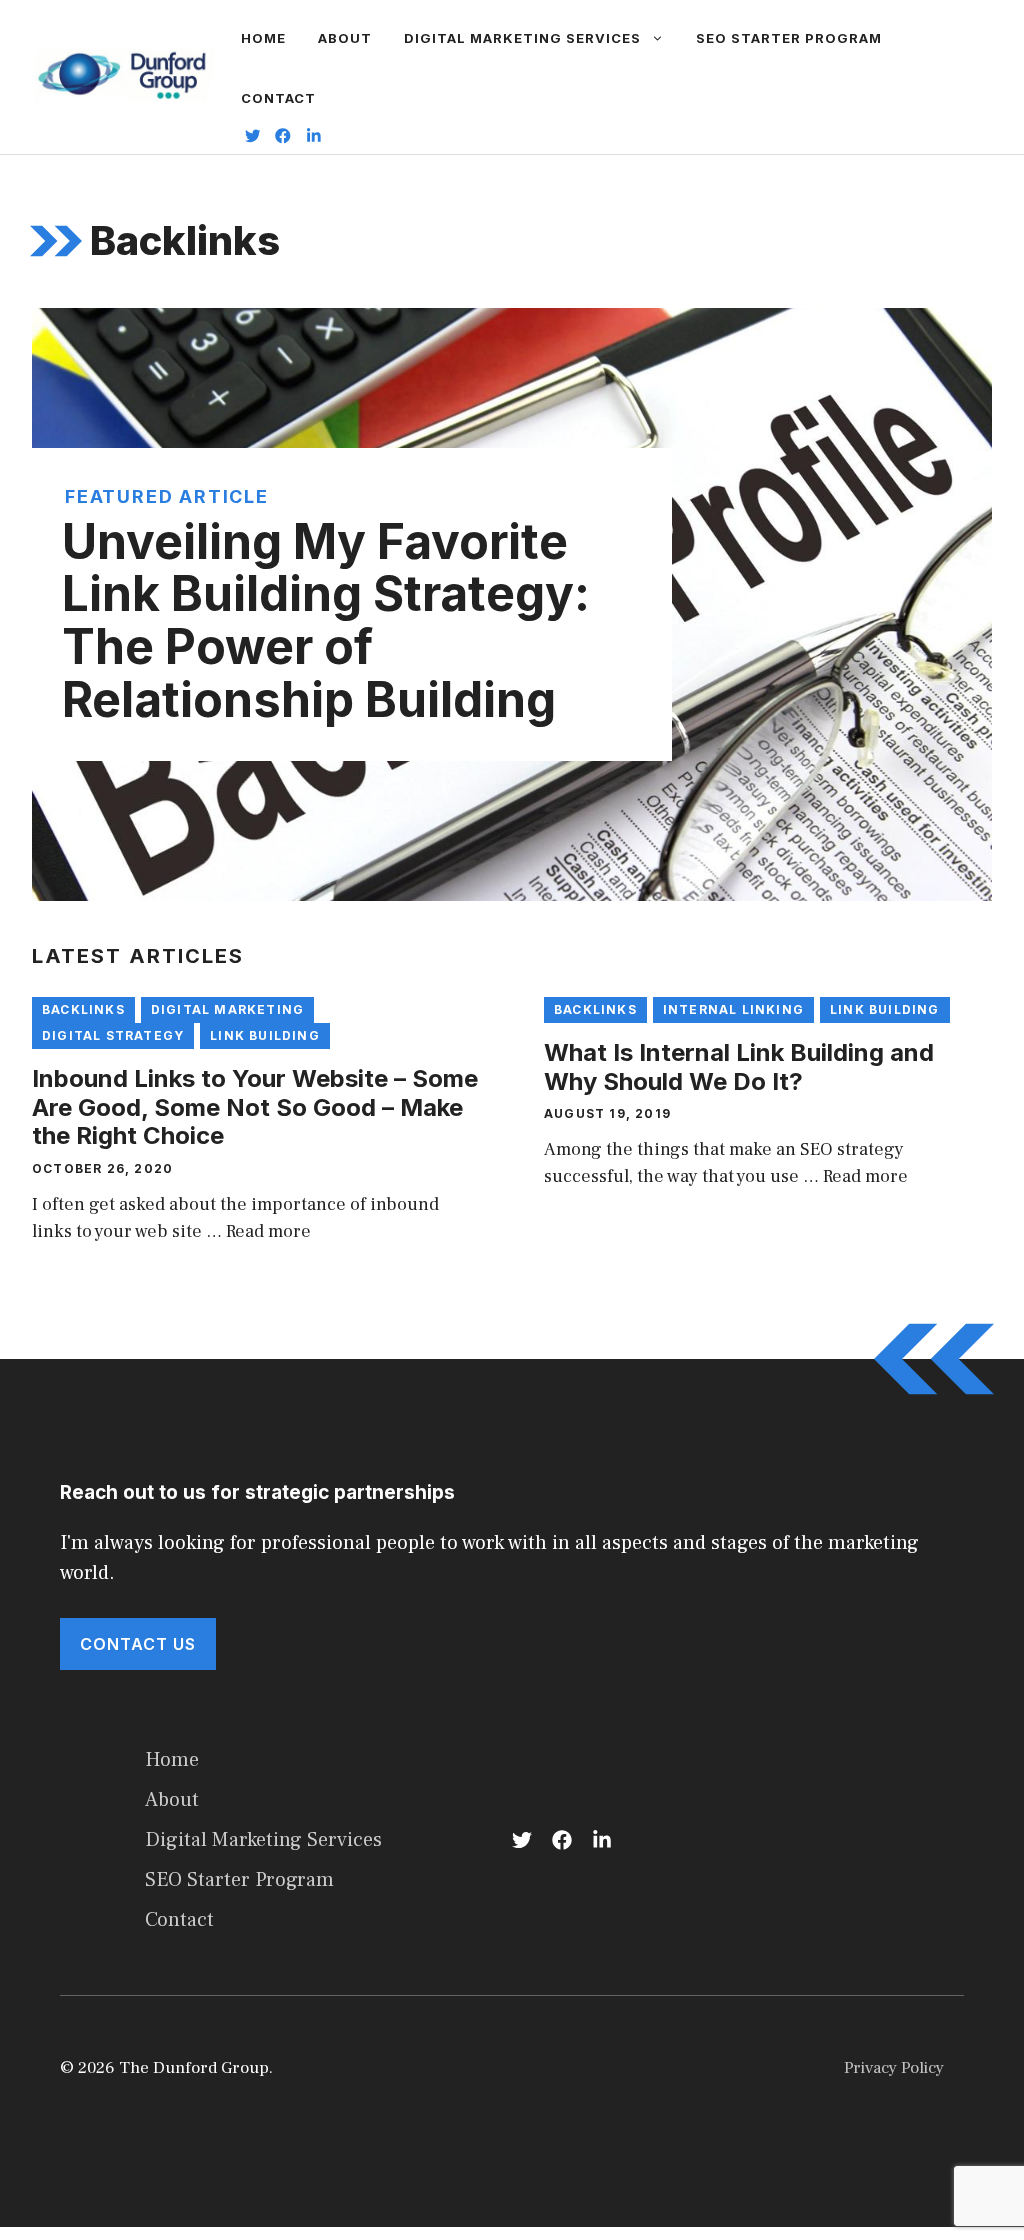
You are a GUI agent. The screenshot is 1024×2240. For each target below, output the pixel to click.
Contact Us (138, 1644)
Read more (268, 1231)
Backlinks (83, 1009)
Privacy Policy (894, 2068)
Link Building (265, 1035)
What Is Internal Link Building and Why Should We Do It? (739, 1067)
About (345, 38)
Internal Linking (733, 1009)
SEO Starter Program (789, 38)
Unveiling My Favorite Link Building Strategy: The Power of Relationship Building (326, 620)
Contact (278, 98)
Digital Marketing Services (522, 38)
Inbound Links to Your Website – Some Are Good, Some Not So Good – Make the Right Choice (255, 1107)
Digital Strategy (113, 1035)
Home (263, 38)
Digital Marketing (227, 1009)
